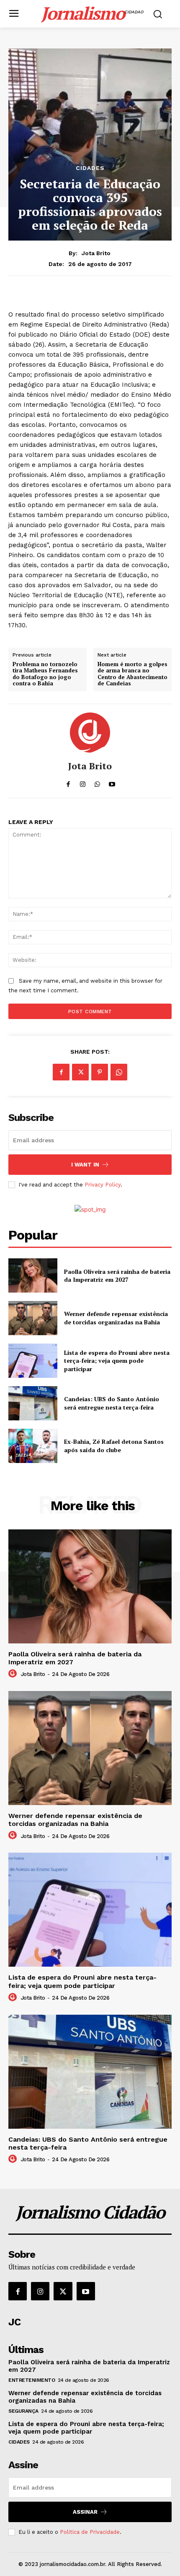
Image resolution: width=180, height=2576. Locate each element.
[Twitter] (80, 1072)
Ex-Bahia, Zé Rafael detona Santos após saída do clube (114, 1446)
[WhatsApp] (119, 1072)
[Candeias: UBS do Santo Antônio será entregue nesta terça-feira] (33, 1403)
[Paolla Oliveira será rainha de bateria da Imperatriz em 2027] (33, 1275)
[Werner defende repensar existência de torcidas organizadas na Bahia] (33, 1318)
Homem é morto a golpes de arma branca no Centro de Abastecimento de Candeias (132, 674)
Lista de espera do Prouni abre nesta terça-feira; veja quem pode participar (117, 1361)
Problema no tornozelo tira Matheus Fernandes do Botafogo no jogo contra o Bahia (45, 674)
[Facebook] (61, 1072)
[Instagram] (40, 2291)
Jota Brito (96, 253)
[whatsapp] (97, 782)
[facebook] (68, 782)
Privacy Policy (103, 1185)
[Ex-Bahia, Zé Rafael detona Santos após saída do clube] (33, 1446)
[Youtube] (86, 2291)
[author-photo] (14, 1674)
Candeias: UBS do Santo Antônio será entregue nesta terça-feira (112, 1403)
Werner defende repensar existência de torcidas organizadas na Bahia (116, 1318)
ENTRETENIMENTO (32, 2380)
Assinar (85, 2512)
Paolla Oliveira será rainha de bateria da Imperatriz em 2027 (117, 1276)
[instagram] (83, 782)
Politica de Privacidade (90, 2532)
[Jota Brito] (90, 733)
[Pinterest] (100, 1072)
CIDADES (90, 168)
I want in (85, 1165)
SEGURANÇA (23, 2411)
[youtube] (112, 782)
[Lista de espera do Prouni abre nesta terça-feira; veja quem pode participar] (33, 1361)
